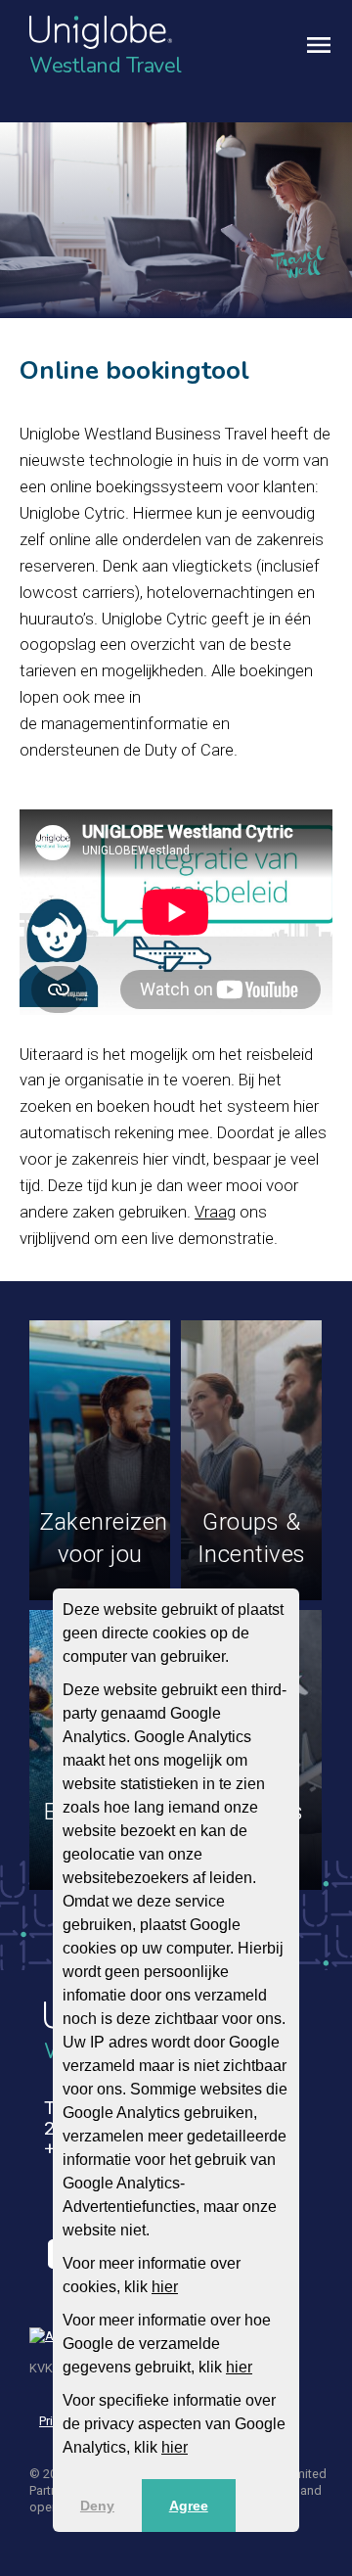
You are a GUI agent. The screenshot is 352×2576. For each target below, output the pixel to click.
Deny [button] (97, 2506)
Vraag (215, 1212)
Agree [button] (189, 2506)
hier (165, 2287)
